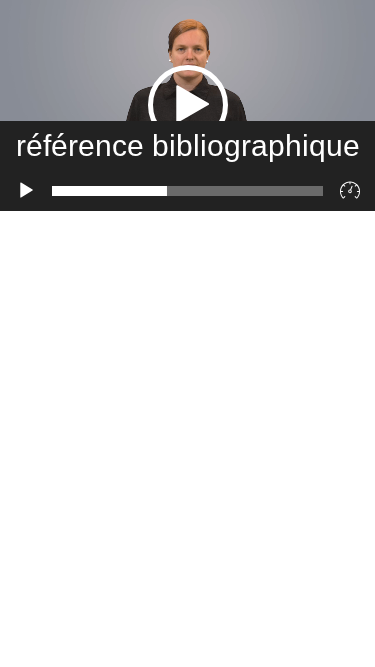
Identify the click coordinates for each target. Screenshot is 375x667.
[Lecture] (26, 191)
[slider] (187, 191)
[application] (187, 105)
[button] (188, 105)
